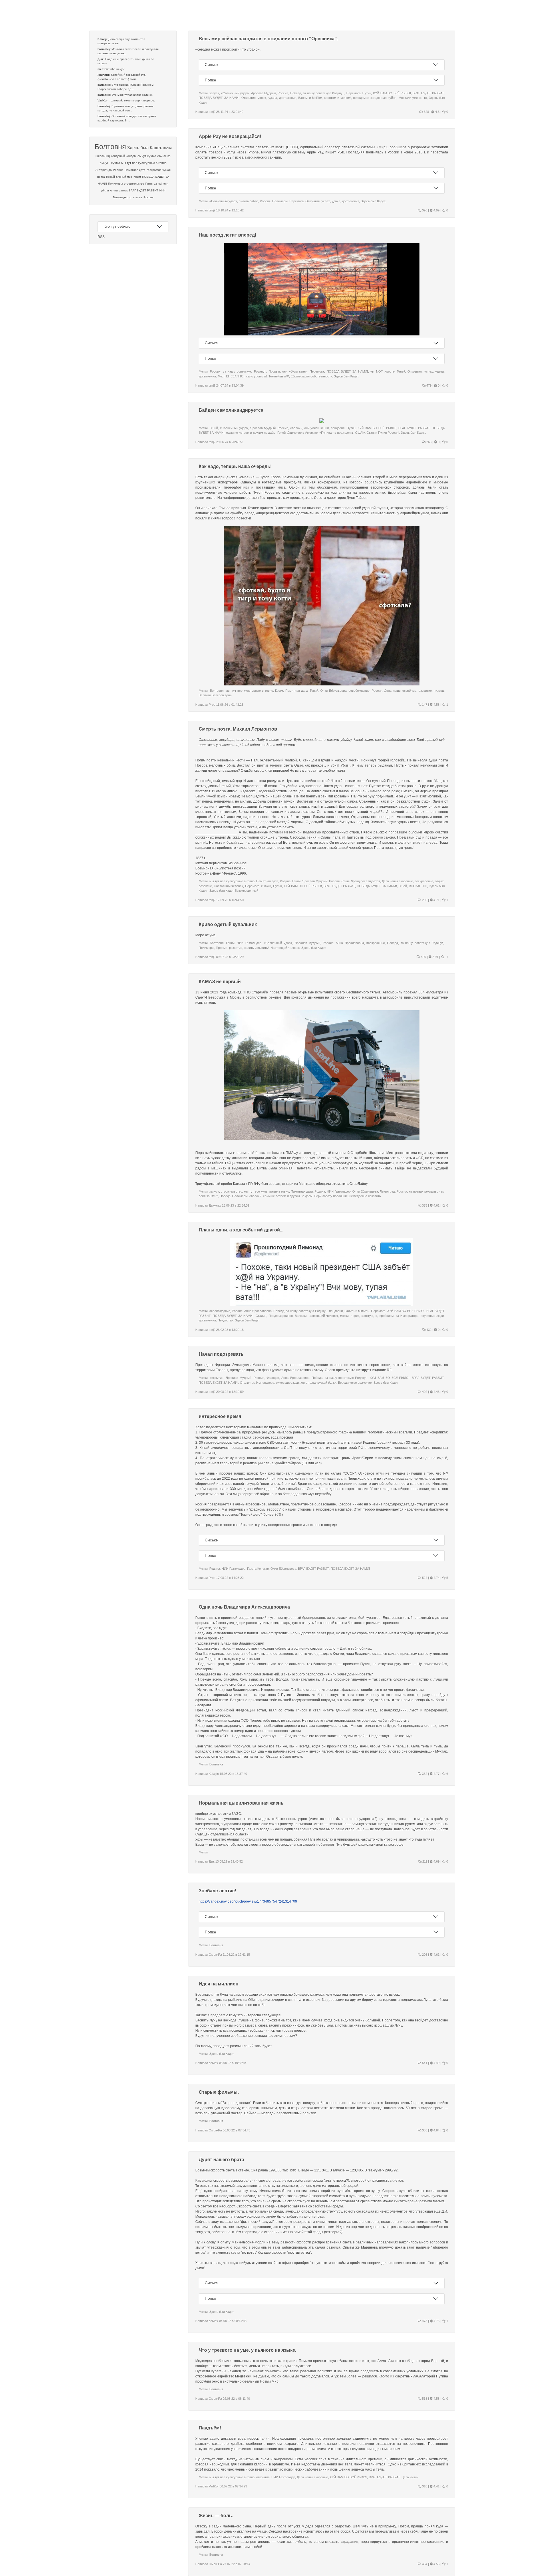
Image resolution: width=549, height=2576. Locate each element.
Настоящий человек (229, 886)
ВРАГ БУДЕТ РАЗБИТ (143, 190)
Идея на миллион (219, 1984)
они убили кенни (295, 371)
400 (423, 957)
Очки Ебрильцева (333, 691)
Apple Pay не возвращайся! (230, 136)
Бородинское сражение (355, 1383)
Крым (137, 177)
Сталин (261, 1316)
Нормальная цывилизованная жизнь (241, 1803)
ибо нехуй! (118, 69)
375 (424, 1205)
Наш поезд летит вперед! (227, 235)
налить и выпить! (256, 948)
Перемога (353, 93)
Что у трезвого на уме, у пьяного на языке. (247, 2350)
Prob (212, 705)
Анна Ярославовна (350, 943)
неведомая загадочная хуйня (375, 98)
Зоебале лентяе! (217, 1891)
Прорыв (274, 371)
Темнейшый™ (279, 376)
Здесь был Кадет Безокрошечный (234, 891)
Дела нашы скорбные (400, 691)
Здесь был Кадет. (145, 148)
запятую (367, 1316)
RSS (101, 237)
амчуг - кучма (110, 163)
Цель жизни (410, 2477)
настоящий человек (323, 1316)
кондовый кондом (124, 156)
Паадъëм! (210, 2428)
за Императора (407, 1316)
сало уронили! (256, 376)
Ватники (301, 1316)
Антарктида (104, 170)
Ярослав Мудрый (263, 93)
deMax (213, 2063)
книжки (266, 886)
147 (424, 705)
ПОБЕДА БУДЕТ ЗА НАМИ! (219, 98)
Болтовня (110, 147)
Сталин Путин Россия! (383, 433)
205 (424, 900)
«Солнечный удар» (235, 93)
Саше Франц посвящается (361, 881)
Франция (273, 1378)
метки (344, 1316)
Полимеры (115, 184)
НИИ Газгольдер (249, 943)
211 (424, 1861)
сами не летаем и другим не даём (251, 433)
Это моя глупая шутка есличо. (132, 95)
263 (428, 442)
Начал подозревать (221, 1354)
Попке (210, 80)
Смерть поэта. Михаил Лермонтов (238, 729)
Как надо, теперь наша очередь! (235, 466)
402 (424, 1392)
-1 (446, 957)
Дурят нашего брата (221, 2160)
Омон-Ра (215, 1955)
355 (424, 2130)
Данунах (215, 1205)
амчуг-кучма (147, 156)
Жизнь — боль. (216, 2516)
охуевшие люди (432, 1316)
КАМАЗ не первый (220, 982)
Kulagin (214, 1774)
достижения (288, 98)
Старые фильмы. (219, 2092)
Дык (212, 1861)
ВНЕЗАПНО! (235, 376)
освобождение (359, 691)
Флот (221, 376)
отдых (439, 881)
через (355, 1316)
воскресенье (424, 881)
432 (428, 1330)
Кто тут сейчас (117, 226)
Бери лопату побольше (331, 1196)
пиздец (439, 691)
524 (424, 1578)
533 (424, 2399)
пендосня (338, 428)
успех (262, 98)
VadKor (214, 2486)
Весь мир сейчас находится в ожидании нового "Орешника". (268, 39)
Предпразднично (281, 1316)
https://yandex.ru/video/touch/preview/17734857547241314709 (248, 1901)
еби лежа (164, 156)
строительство (134, 184)
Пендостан (225, 1320)
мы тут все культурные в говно (144, 163)
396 (424, 210)
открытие (136, 197)
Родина (118, 170)
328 (426, 112)
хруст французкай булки (318, 1383)
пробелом (387, 1316)
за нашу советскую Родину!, (324, 93)
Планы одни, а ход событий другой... (241, 1230)
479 (428, 385)
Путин (367, 93)
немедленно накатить (365, 1196)
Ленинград (387, 1191)
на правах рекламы (423, 1191)
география (154, 170)
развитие (425, 691)
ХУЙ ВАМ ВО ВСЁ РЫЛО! (392, 93)
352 (424, 1774)
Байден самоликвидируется (231, 410)
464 (424, 2564)
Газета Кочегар (258, 1569)
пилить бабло (248, 201)
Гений (214, 428)
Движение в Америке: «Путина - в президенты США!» (326, 433)
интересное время (220, 1416)
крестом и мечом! (338, 98)
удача (273, 98)
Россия (148, 197)
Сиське (211, 65)
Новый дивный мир (119, 177)
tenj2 (212, 112)
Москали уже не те (413, 98)
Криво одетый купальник (228, 924)
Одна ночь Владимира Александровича (244, 1607)
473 (424, 2321)
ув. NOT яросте (382, 371)
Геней (401, 371)
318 (424, 2486)
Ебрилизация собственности (312, 376)
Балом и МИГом (310, 98)
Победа (296, 93)
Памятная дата (135, 170)
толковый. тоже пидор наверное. (132, 100)
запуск (123, 190)
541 (424, 2063)
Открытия (248, 98)
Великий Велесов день (215, 695)
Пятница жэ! (154, 184)
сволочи (296, 428)
